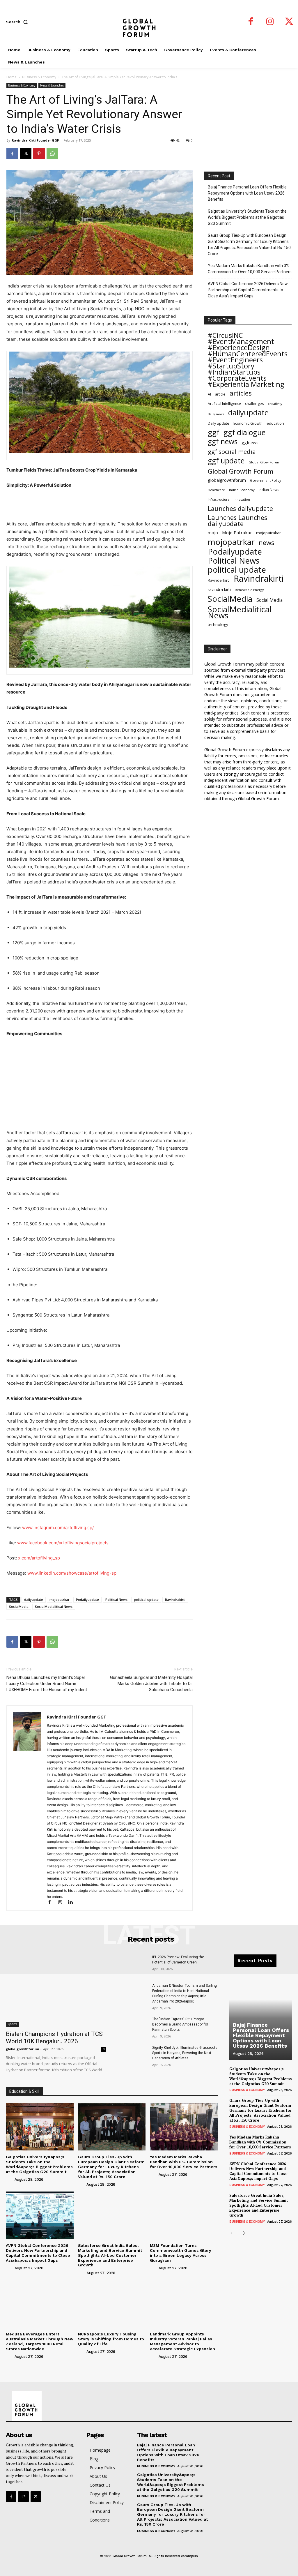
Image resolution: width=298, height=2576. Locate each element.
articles (241, 393)
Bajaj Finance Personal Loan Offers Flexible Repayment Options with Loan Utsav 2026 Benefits (247, 193)
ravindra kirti (219, 589)
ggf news (223, 441)
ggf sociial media (232, 452)
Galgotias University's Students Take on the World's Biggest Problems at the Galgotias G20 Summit (247, 217)
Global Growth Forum (241, 471)
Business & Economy (39, 77)
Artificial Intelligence (224, 403)
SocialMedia (19, 1607)
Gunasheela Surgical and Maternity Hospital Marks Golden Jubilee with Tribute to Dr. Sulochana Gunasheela (151, 1684)
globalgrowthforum (227, 480)
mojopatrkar (60, 1600)
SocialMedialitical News (54, 1607)
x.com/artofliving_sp (39, 1558)
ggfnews (250, 442)
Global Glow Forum (264, 462)
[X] (289, 22)
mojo (213, 532)
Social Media (269, 600)
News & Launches (52, 85)
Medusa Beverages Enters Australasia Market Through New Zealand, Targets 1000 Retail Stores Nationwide (40, 2341)
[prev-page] (233, 2234)
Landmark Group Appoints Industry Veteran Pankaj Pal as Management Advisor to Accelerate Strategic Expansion (182, 2341)
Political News (116, 1600)
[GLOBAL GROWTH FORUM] (149, 22)
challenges (254, 403)
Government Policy (266, 480)
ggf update (226, 461)
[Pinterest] (39, 153)
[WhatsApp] (52, 153)
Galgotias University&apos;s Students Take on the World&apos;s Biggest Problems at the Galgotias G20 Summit (39, 2164)
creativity (275, 404)
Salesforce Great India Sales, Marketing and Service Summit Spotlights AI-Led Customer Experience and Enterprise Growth (110, 2255)
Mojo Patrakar (237, 532)
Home (11, 77)
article (220, 394)
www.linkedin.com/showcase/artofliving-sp (72, 1573)
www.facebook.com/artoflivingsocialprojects (63, 1543)
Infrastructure (219, 499)
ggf (214, 432)
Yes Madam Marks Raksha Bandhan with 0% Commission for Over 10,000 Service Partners (250, 269)
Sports (13, 2024)
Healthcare (216, 490)
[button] (18, 22)
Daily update (219, 423)
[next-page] (242, 2234)
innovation (242, 499)
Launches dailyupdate (240, 508)
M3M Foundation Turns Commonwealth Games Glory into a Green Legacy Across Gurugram (181, 2253)
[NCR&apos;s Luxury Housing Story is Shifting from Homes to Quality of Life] (112, 2304)
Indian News (269, 490)
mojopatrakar (268, 533)
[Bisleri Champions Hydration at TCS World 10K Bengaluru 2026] (56, 1991)
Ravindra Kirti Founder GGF (35, 140)
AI (209, 394)
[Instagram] (270, 22)
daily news (216, 414)
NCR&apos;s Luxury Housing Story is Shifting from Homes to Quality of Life (111, 2339)
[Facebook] (251, 22)
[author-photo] (10, 2179)
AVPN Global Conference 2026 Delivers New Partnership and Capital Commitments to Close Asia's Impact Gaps (248, 290)
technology (218, 624)
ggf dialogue (244, 432)
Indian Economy (242, 490)
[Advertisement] (100, 505)
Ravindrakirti (175, 1600)
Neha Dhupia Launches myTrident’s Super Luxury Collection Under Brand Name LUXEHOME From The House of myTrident (47, 1684)
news (267, 542)
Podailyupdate (87, 1600)
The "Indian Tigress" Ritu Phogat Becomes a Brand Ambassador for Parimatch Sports (180, 2024)
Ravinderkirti (219, 580)
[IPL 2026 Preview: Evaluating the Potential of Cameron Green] (133, 1965)
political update (146, 1600)
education (275, 423)
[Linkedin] (73, 1903)
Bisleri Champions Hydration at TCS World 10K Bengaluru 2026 (54, 2038)
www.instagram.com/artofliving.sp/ (58, 1528)
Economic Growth (248, 423)
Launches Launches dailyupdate (237, 521)
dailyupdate (34, 1600)
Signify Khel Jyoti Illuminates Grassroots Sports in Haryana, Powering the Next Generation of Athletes (185, 2053)
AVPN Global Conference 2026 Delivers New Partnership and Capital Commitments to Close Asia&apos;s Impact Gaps (38, 2253)
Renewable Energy (249, 590)
